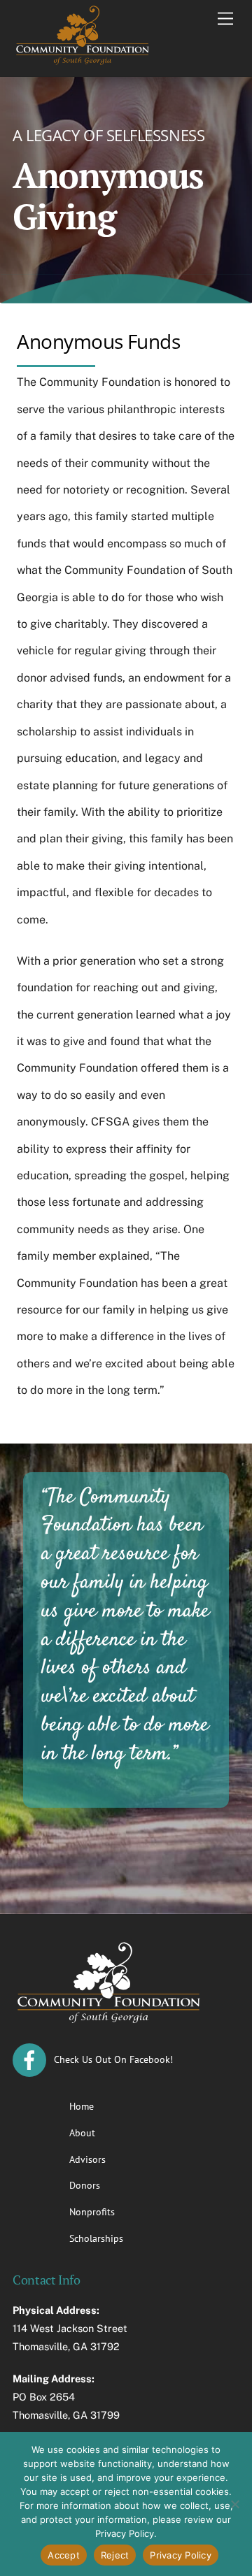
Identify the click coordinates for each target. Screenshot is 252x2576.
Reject (115, 2555)
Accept (64, 2555)
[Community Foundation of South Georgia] (83, 62)
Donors (85, 2185)
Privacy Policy (181, 2555)
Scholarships (96, 2238)
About (82, 2132)
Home (82, 2106)
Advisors (87, 2159)
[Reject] (234, 2504)
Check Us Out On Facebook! (112, 2059)
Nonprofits (92, 2211)
